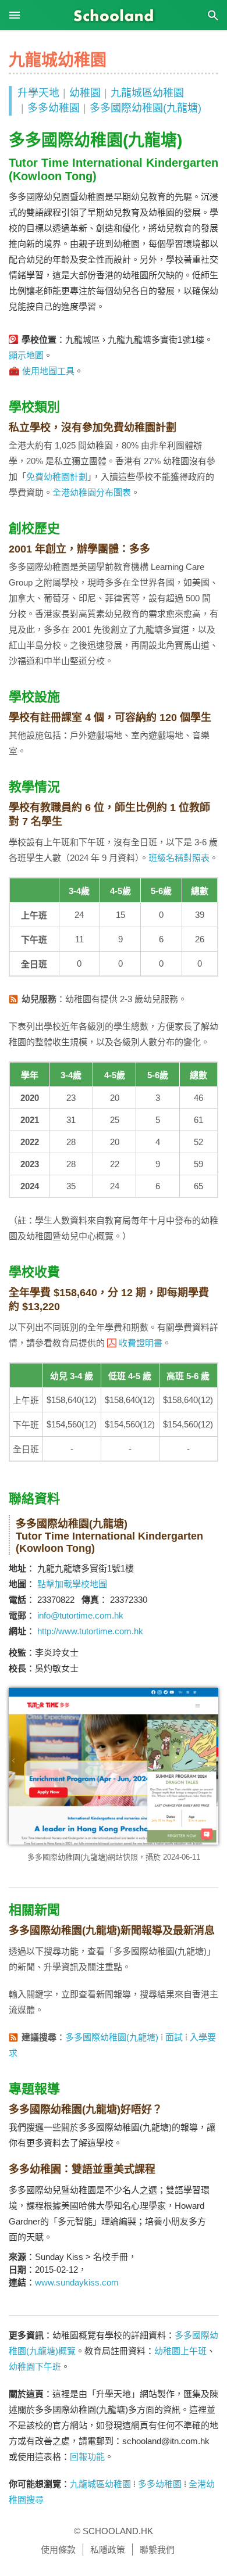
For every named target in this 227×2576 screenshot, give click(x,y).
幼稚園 (85, 93)
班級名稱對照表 (179, 858)
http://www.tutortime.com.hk (90, 1631)
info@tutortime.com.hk (80, 1615)
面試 (174, 2037)
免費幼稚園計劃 (57, 477)
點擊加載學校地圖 (72, 1584)
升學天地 (38, 93)
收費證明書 (141, 1343)
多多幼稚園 (54, 108)
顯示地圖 (26, 355)
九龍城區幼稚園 (147, 93)
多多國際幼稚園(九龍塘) (146, 108)
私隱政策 (108, 2550)
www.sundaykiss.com (77, 2282)
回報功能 (87, 2457)
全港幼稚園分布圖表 (92, 492)
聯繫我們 (157, 2550)
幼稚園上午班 (180, 2351)
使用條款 (58, 2550)
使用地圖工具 (48, 371)
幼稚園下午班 (35, 2367)
